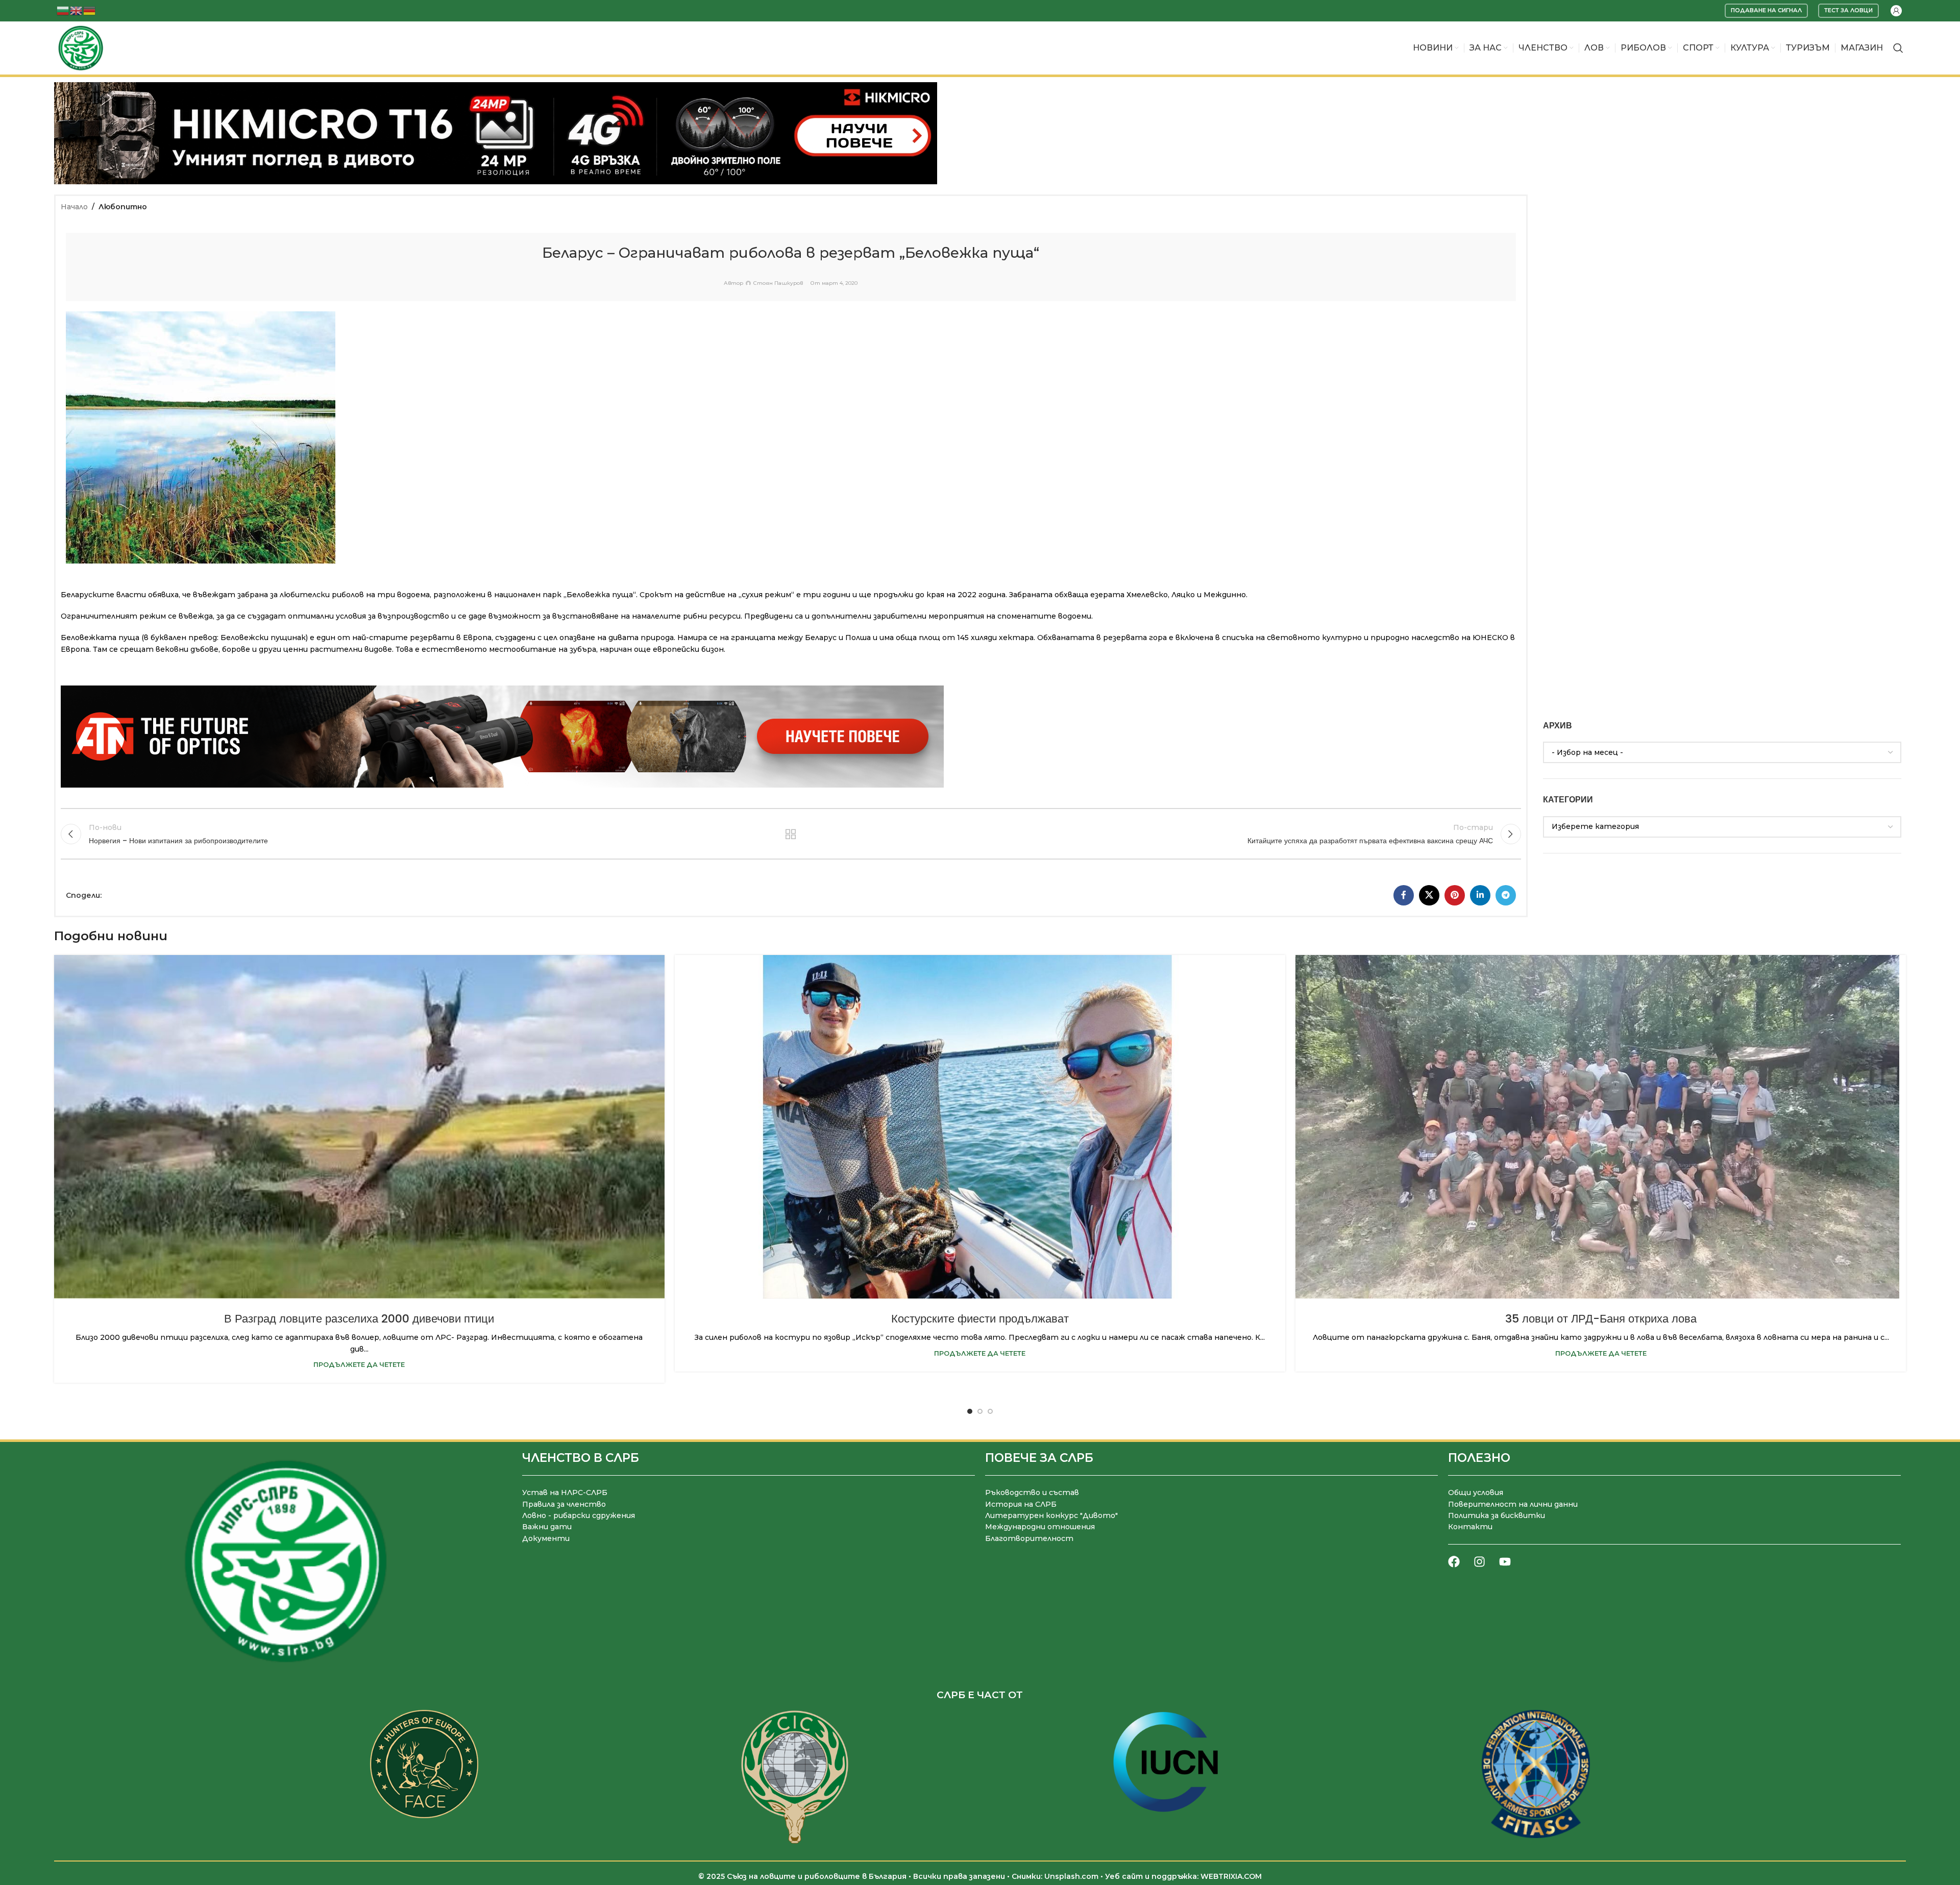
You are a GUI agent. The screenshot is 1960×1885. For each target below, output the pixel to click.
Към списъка (790, 834)
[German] (90, 10)
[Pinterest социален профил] (1455, 895)
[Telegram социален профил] (1506, 895)
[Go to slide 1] (970, 1411)
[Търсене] (1898, 48)
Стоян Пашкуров (778, 283)
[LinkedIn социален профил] (1480, 895)
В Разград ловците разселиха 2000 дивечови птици (359, 1319)
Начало (74, 207)
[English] (77, 10)
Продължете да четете (359, 1365)
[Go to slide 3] (990, 1411)
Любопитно (123, 207)
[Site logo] (81, 47)
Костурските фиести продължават (980, 1319)
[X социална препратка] (1429, 895)
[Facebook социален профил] (1404, 895)
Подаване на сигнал (1766, 10)
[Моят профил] (1896, 11)
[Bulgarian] (63, 10)
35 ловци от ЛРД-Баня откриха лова (1601, 1319)
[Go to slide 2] (980, 1411)
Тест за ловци (1848, 10)
